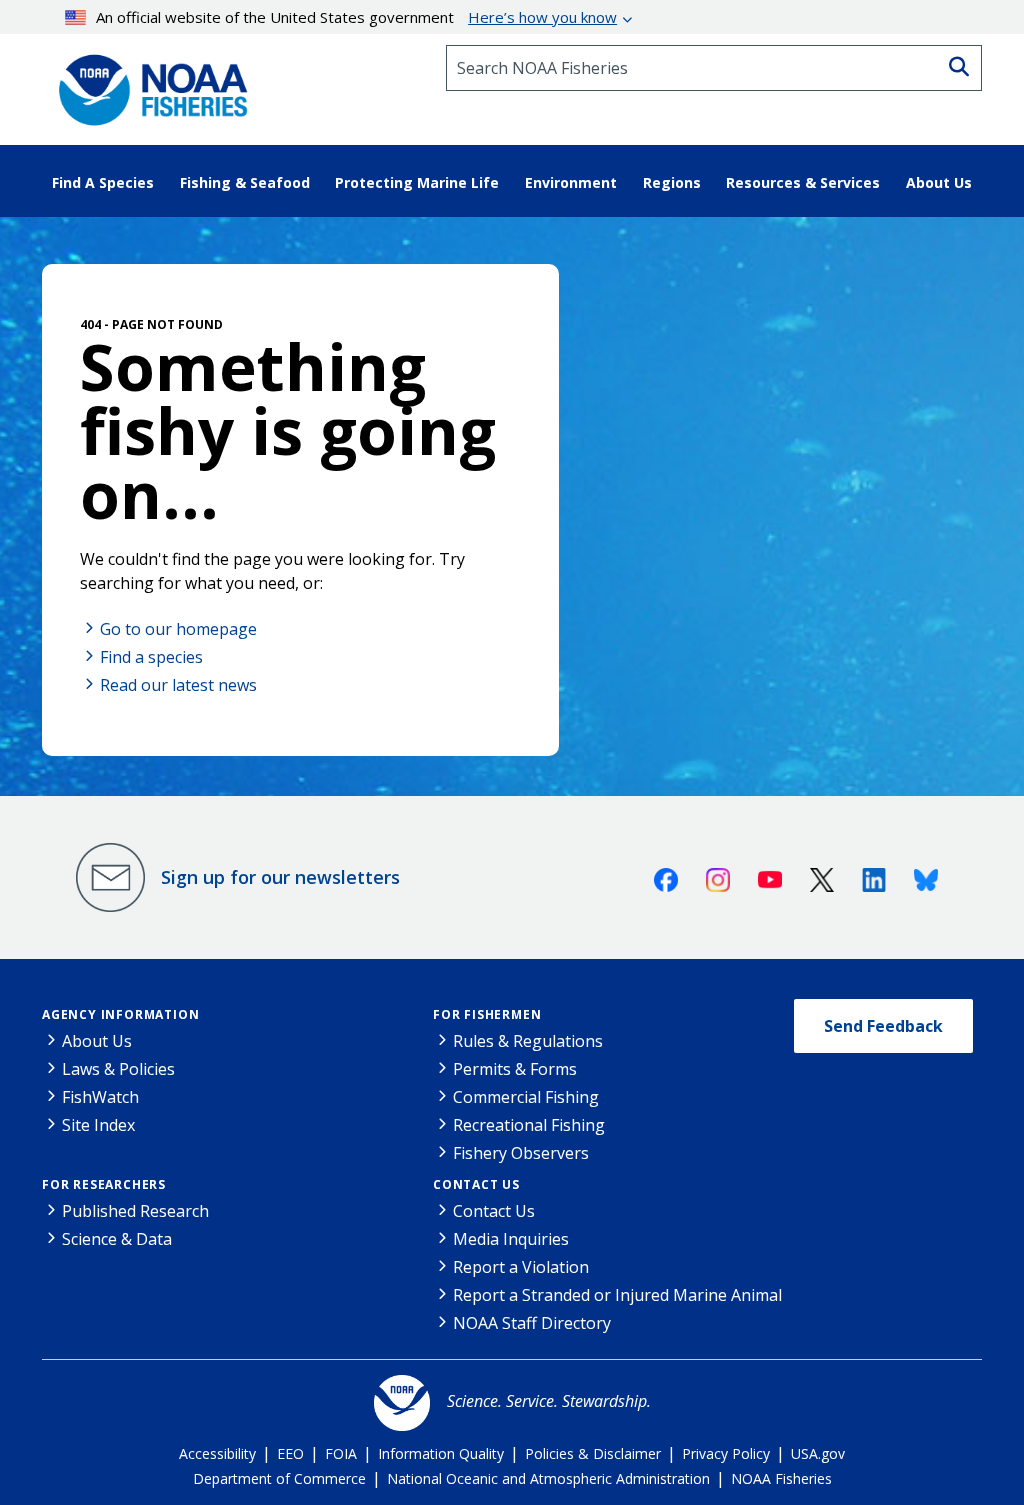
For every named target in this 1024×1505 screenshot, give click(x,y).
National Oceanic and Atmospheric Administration (548, 1478)
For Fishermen (487, 1014)
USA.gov (818, 1453)
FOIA (341, 1453)
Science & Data (117, 1239)
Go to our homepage (178, 629)
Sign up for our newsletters (280, 877)
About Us (97, 1041)
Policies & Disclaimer (593, 1453)
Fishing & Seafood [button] (245, 182)
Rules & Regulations (528, 1041)
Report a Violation (521, 1267)
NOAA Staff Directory (532, 1323)
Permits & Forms (515, 1069)
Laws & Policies (118, 1069)
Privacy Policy (726, 1453)
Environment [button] (571, 182)
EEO (290, 1453)
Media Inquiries (511, 1239)
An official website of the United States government (356, 17)
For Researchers (104, 1184)
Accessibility (217, 1453)
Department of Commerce (279, 1478)
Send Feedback (883, 1026)
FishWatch (100, 1097)
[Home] (147, 83)
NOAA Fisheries (781, 1478)
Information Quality (441, 1453)
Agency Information (120, 1014)
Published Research (135, 1211)
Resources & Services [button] (803, 182)
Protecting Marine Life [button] (417, 182)
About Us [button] (939, 182)
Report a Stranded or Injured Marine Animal (617, 1295)
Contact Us (476, 1184)
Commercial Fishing (526, 1097)
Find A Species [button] (103, 182)
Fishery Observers (521, 1153)
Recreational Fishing (529, 1125)
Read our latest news (178, 685)
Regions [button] (672, 182)
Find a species (151, 657)
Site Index (98, 1125)
